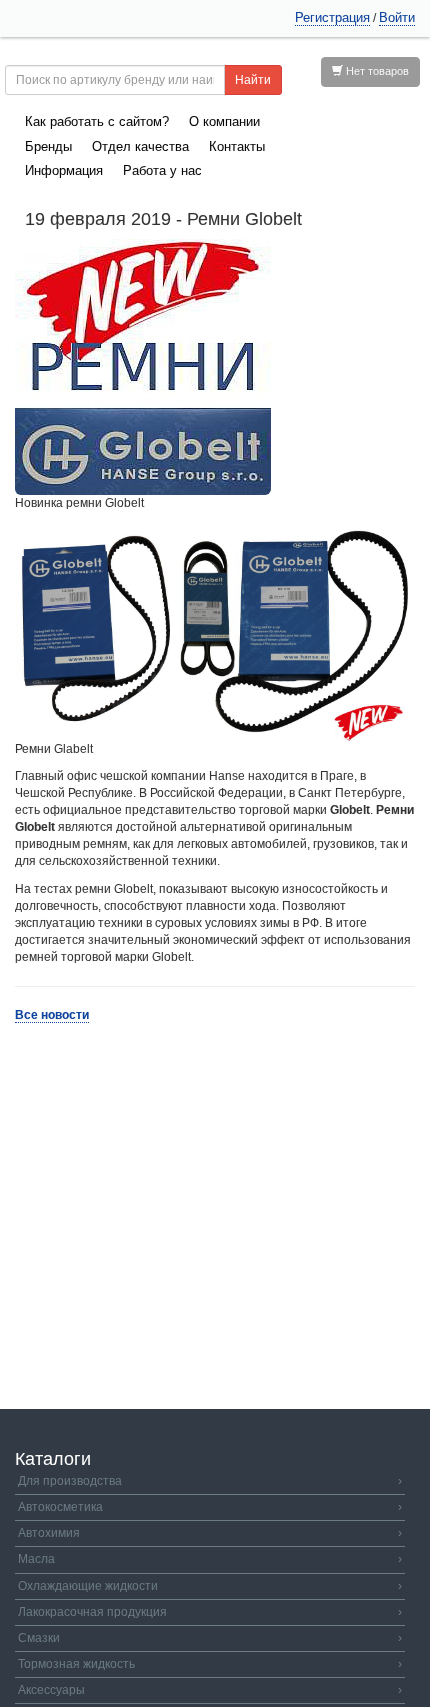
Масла (210, 1559)
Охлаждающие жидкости (210, 1586)
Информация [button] (64, 170)
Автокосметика (210, 1507)
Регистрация (332, 17)
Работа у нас (162, 170)
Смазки (210, 1638)
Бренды (48, 146)
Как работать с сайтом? (97, 121)
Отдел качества (140, 146)
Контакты (237, 146)
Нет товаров (376, 71)
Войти (397, 17)
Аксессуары (210, 1690)
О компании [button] (224, 121)
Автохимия (210, 1533)
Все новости (52, 1015)
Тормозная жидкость (210, 1664)
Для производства (210, 1481)
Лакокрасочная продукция (210, 1612)
